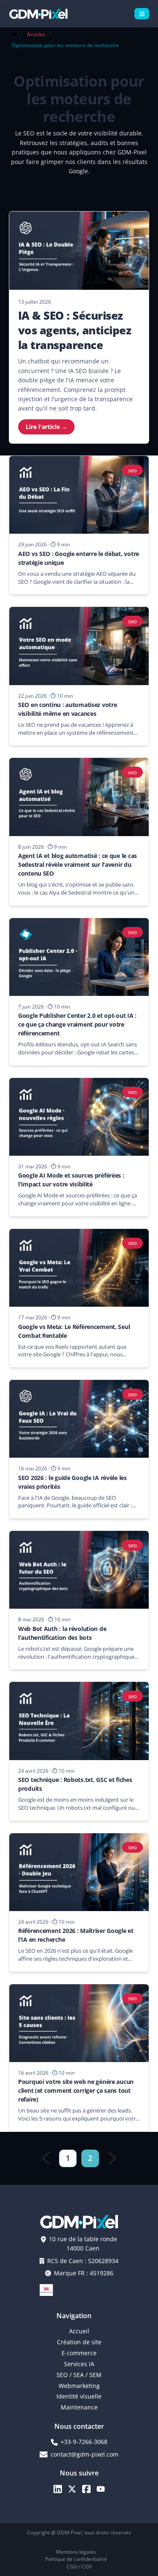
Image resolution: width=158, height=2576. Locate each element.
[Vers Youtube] (101, 2489)
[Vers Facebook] (86, 2489)
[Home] (14, 34)
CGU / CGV (79, 2567)
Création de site (79, 2342)
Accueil (79, 2331)
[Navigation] (142, 14)
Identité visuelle (79, 2396)
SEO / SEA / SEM (79, 2375)
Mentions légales (76, 2552)
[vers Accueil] (38, 14)
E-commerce (79, 2353)
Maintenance (79, 2407)
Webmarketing (79, 2386)
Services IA (79, 2364)
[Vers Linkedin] (58, 2489)
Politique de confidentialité (76, 2559)
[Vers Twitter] (72, 2489)
